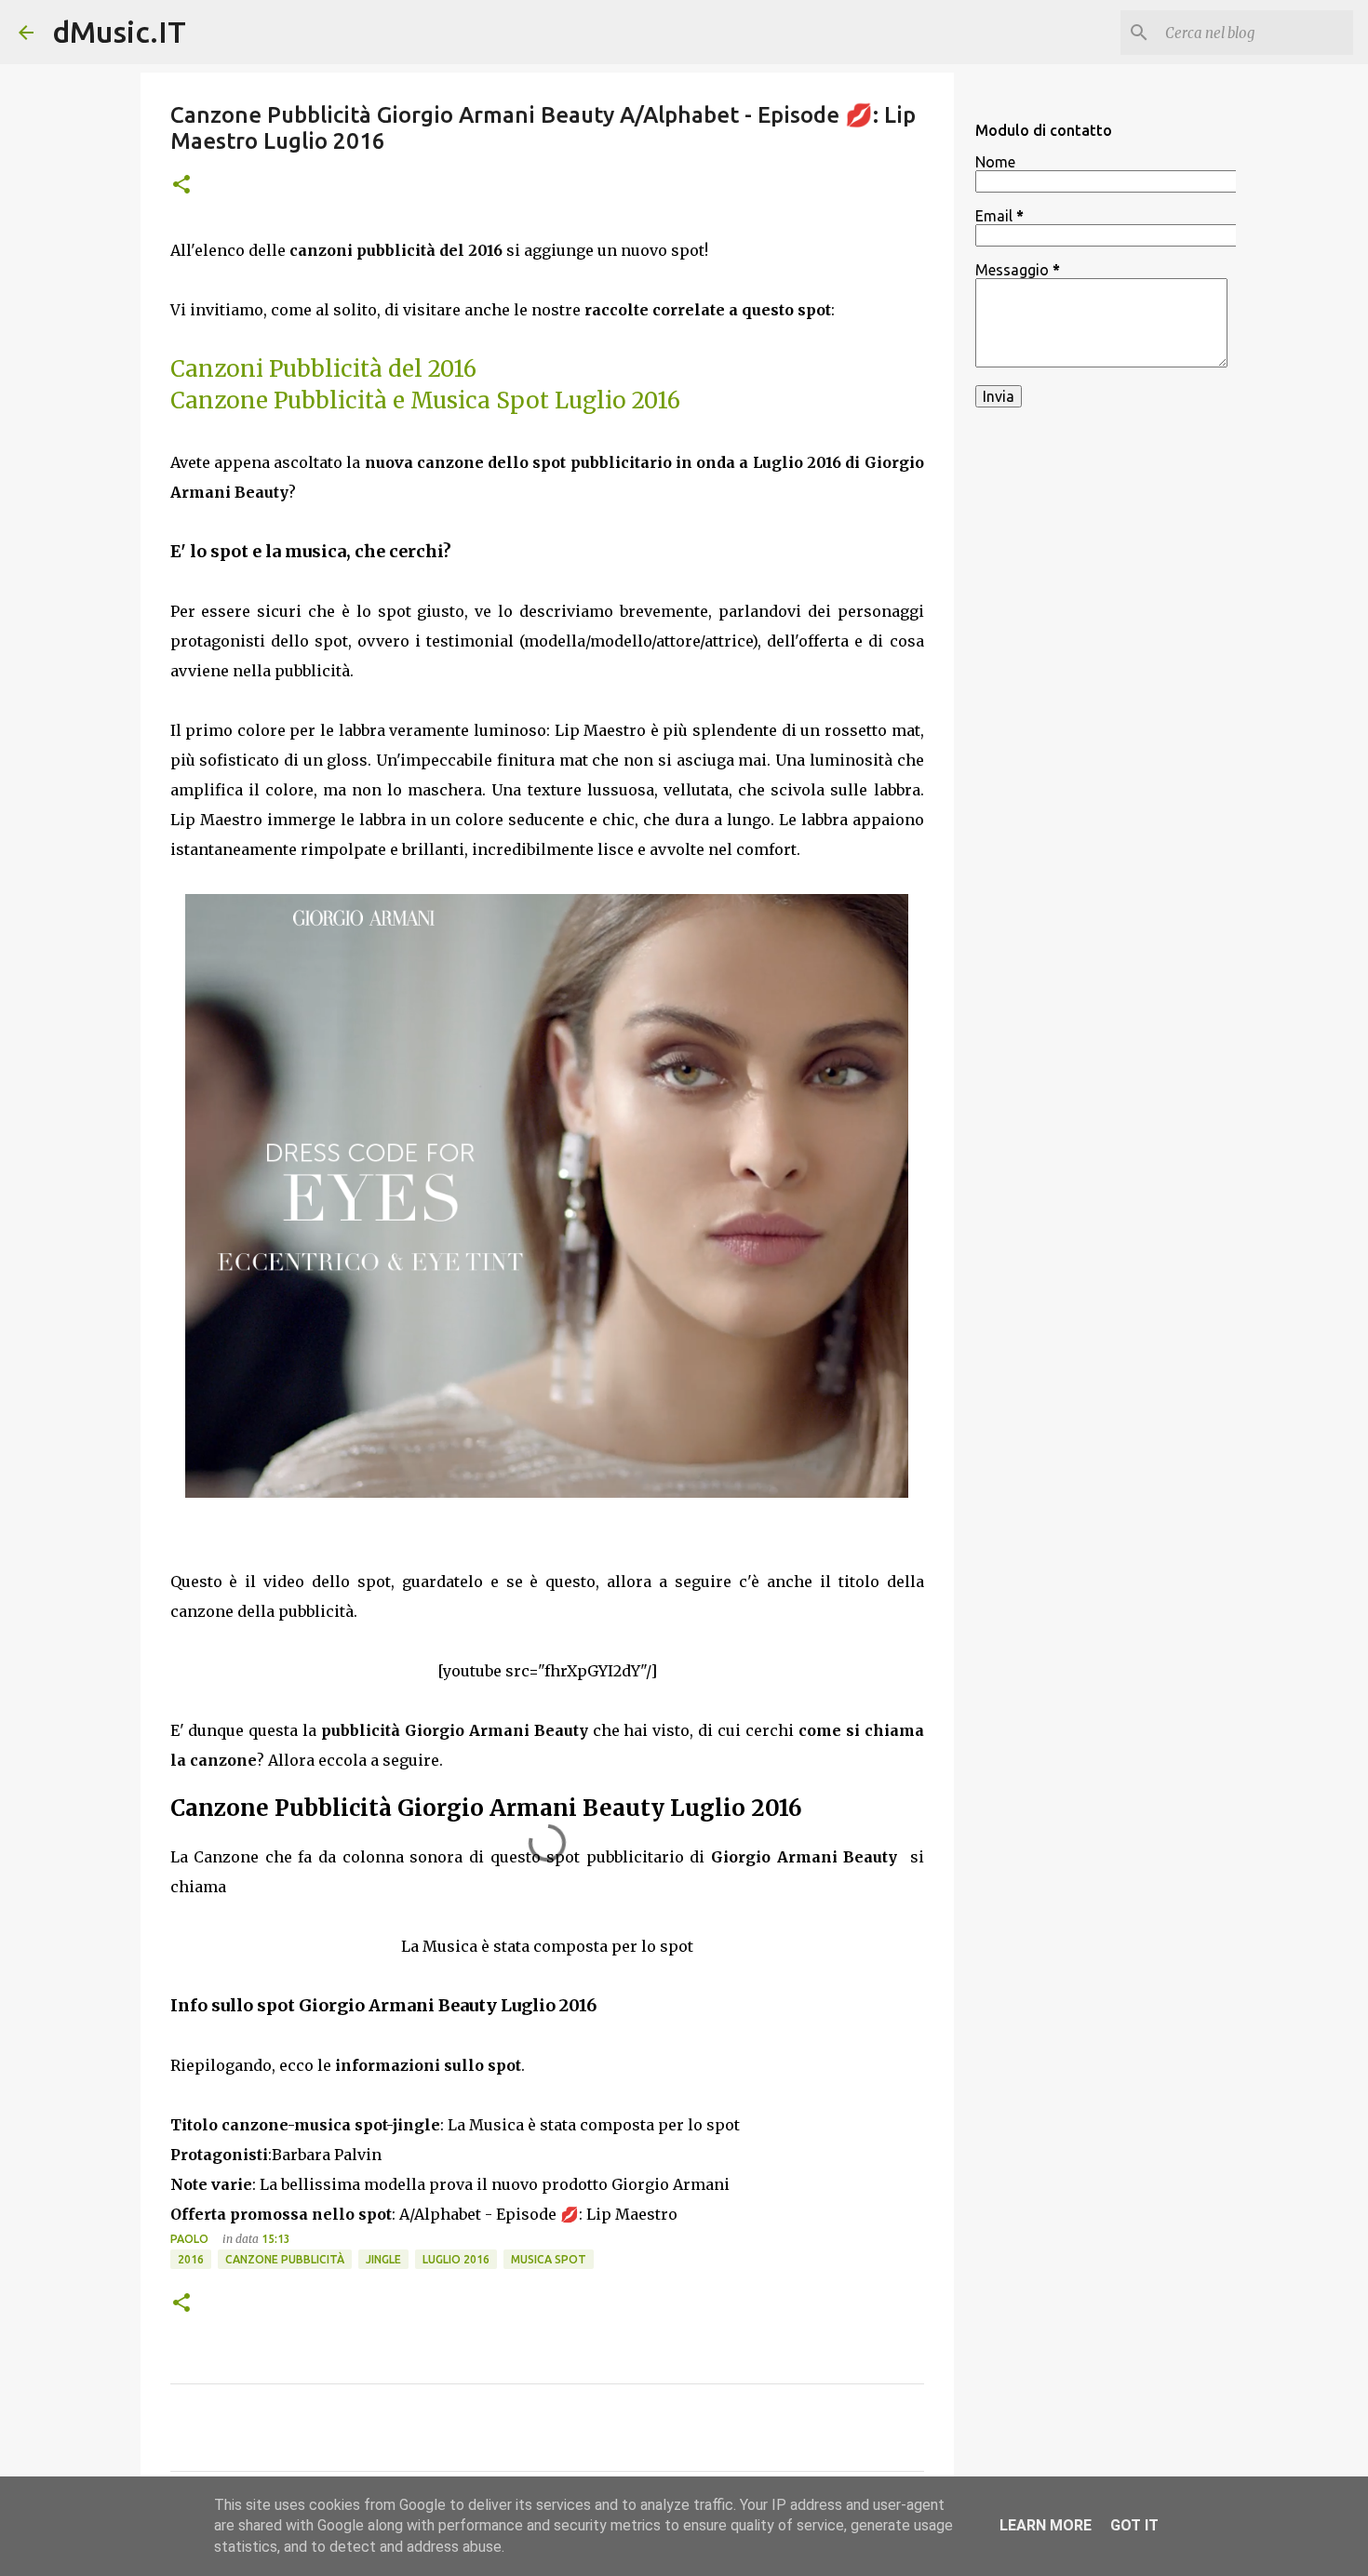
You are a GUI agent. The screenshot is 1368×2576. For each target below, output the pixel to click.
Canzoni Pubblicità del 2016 (323, 369)
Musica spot (549, 2259)
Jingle (383, 2259)
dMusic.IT (119, 32)
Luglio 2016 (456, 2259)
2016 (191, 2259)
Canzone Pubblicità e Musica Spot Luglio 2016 (425, 400)
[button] (181, 186)
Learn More (1046, 2525)
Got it (1134, 2525)
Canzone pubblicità (285, 2259)
